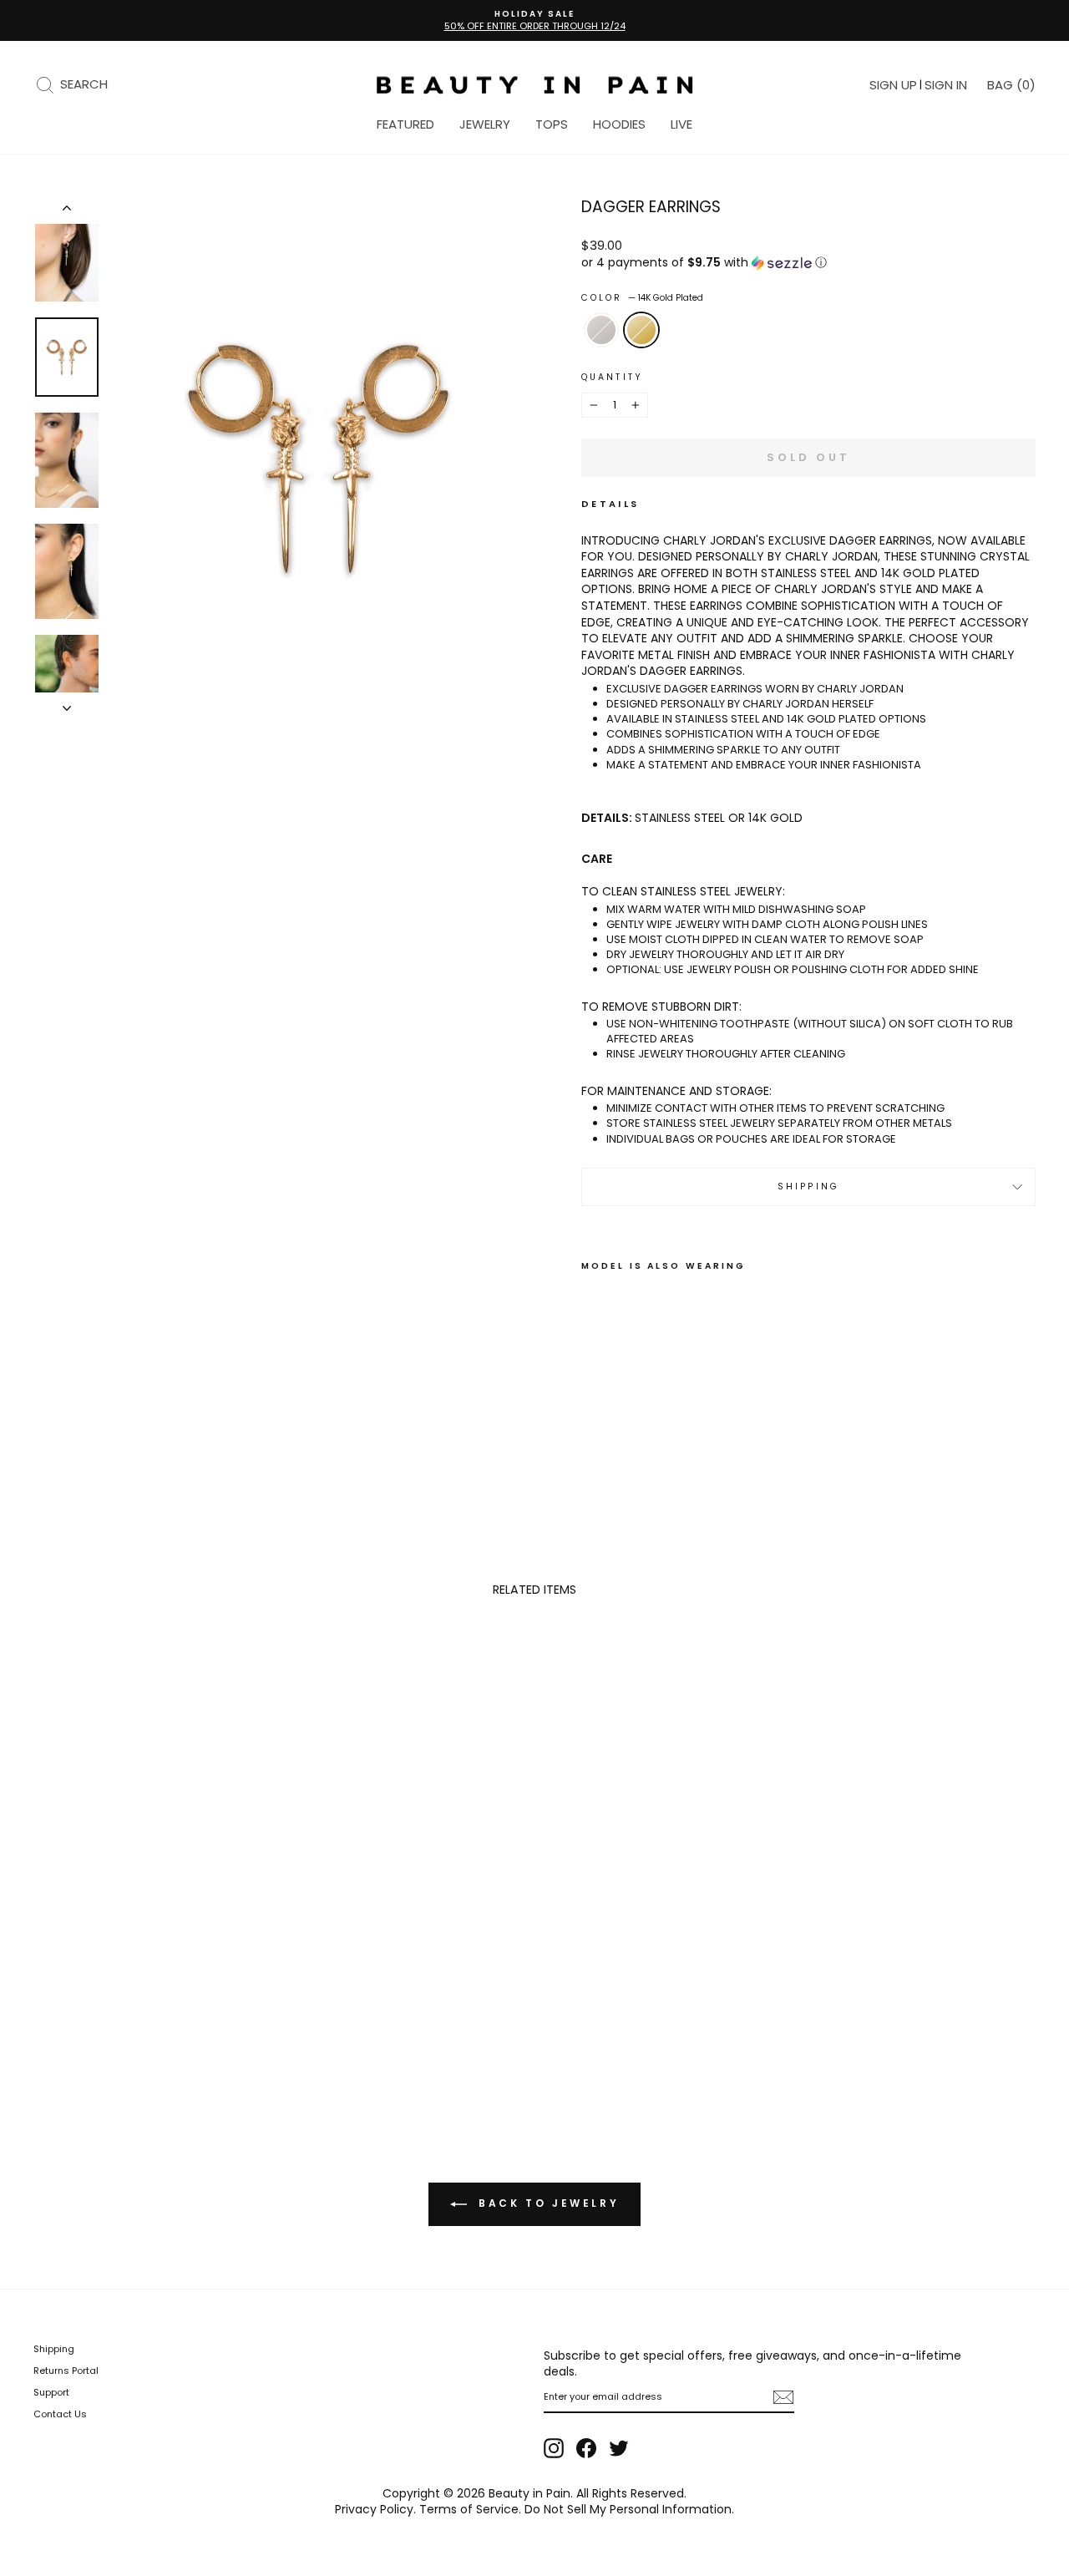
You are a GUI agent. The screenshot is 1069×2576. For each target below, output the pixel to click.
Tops (552, 124)
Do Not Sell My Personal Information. (629, 2509)
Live (681, 124)
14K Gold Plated (641, 330)
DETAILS (610, 504)
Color (642, 298)
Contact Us (60, 2414)
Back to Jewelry (547, 2203)
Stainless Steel (601, 330)
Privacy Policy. (375, 2509)
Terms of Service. (470, 2509)
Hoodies (619, 124)
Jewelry (485, 124)
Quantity (612, 378)
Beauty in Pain (529, 2493)
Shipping (808, 1187)
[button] (808, 263)
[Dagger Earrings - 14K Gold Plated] (615, 1406)
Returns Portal (66, 2371)
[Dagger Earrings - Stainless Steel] (593, 1406)
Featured (405, 124)
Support (51, 2392)
